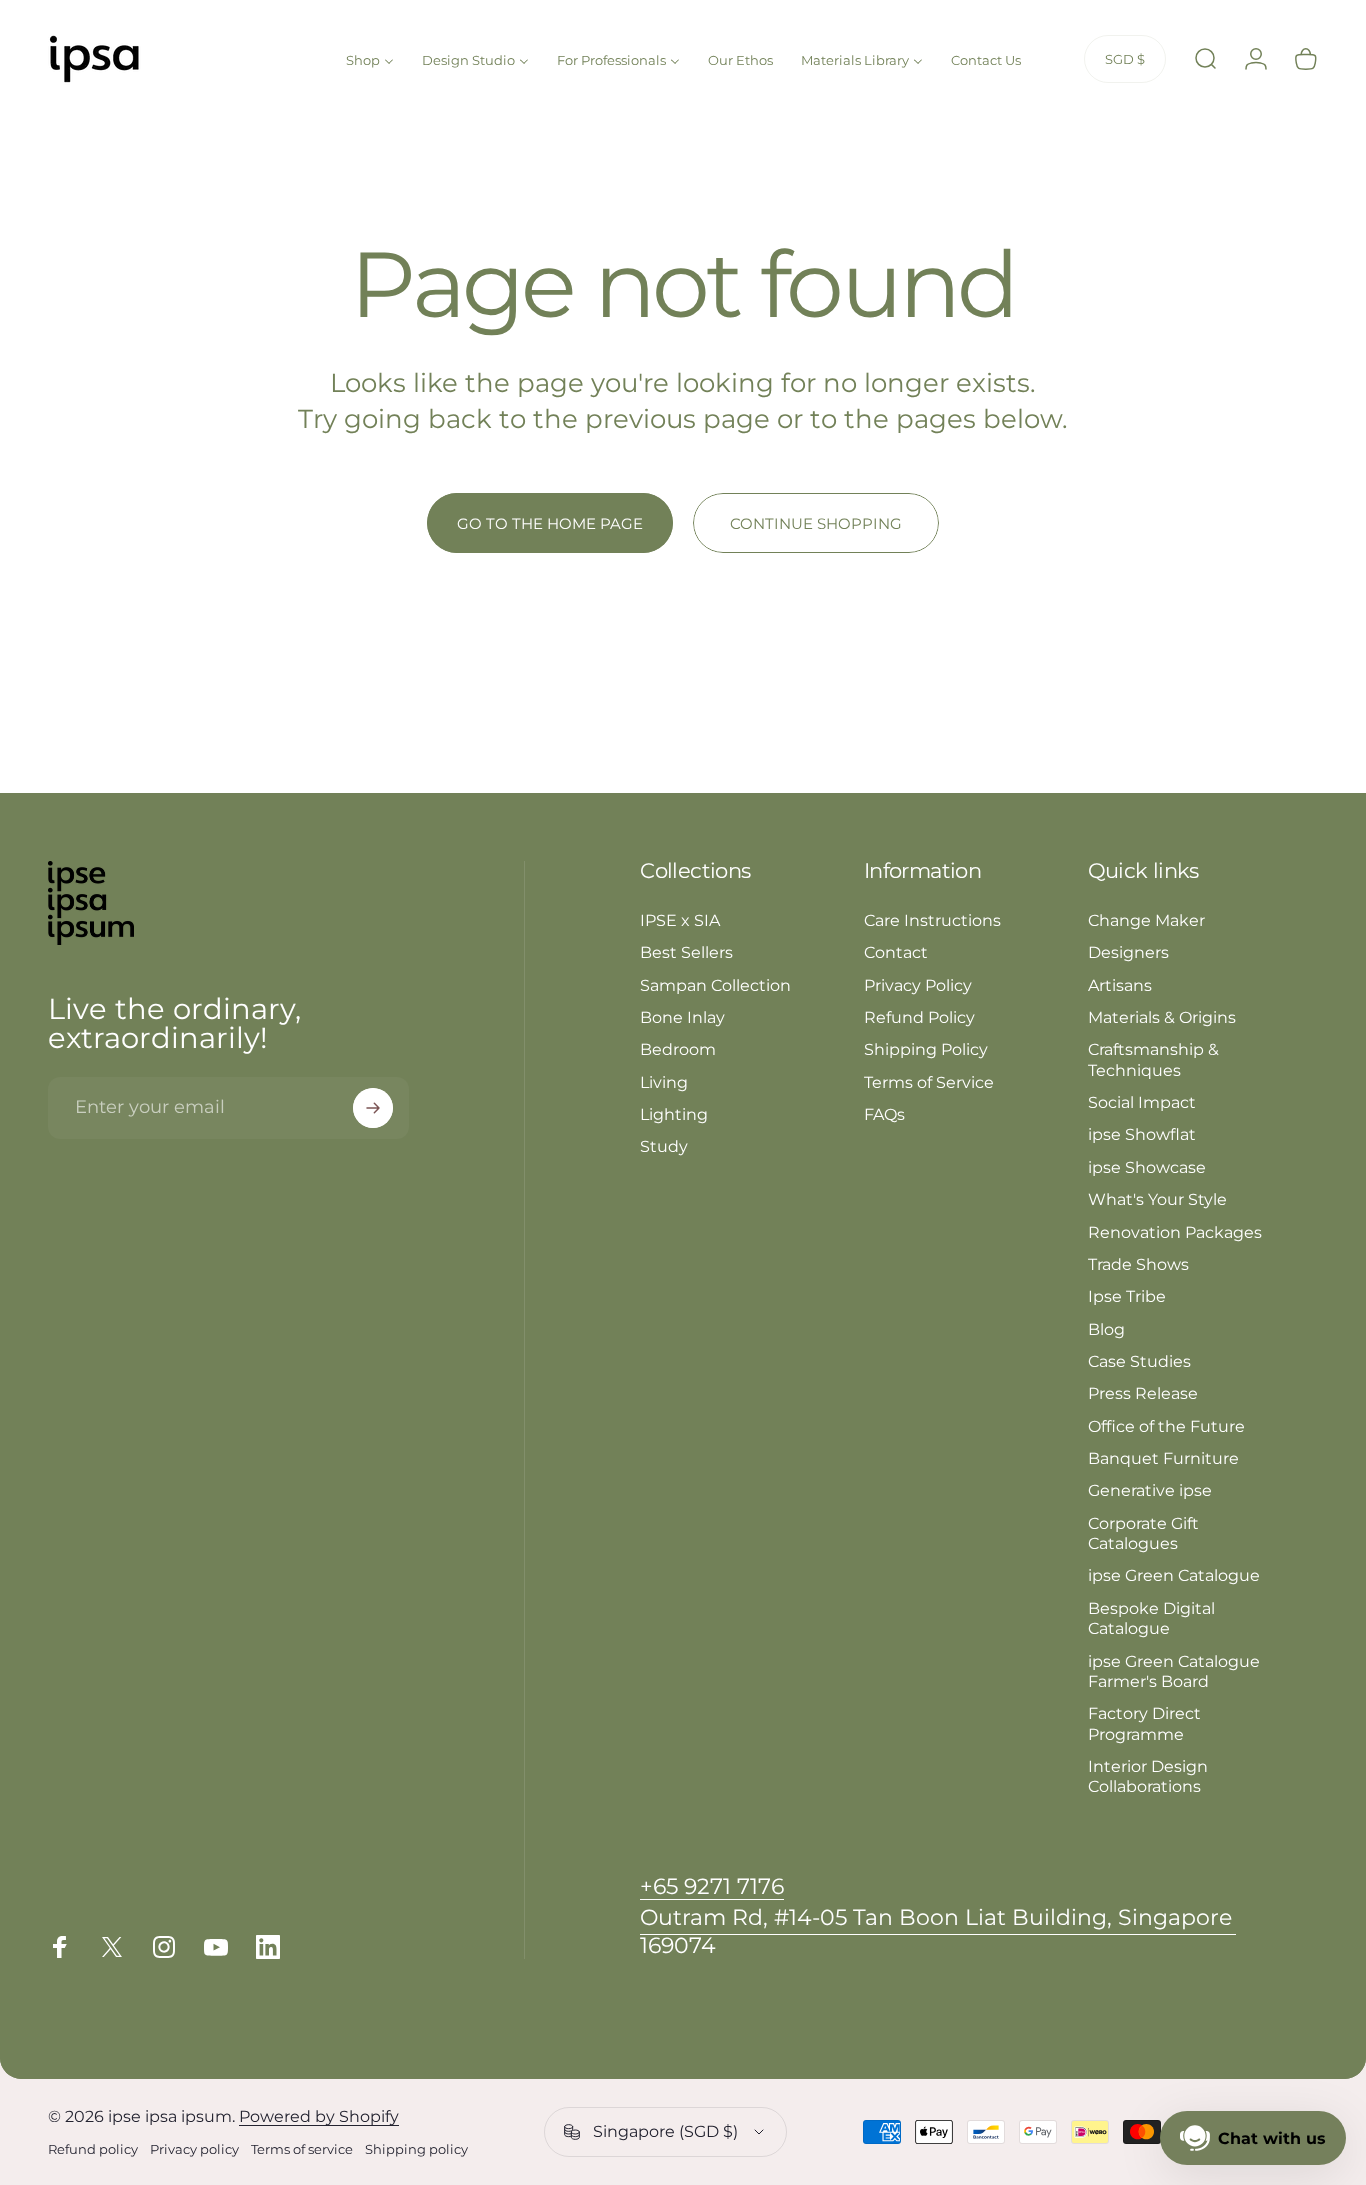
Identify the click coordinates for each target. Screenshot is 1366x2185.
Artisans (1120, 985)
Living (664, 1082)
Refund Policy (919, 1017)
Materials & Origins (1162, 1017)
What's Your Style (1157, 1199)
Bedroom (678, 1049)
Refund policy (93, 2149)
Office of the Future (1166, 1426)
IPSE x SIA (680, 920)
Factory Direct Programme (1144, 1723)
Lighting (674, 1114)
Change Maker (1146, 920)
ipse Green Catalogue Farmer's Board (1174, 1671)
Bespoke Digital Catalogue (1151, 1618)
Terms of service (302, 2149)
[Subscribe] (373, 1108)
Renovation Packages (1175, 1232)
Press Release (1143, 1393)
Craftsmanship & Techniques (1153, 1059)
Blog (1106, 1329)
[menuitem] (370, 58)
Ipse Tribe (1127, 1296)
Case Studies (1139, 1361)
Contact (896, 952)
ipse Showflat (1142, 1134)
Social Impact (1142, 1102)
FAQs (884, 1114)
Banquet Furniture (1163, 1458)
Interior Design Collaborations (1148, 1776)
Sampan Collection (715, 985)
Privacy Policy (918, 985)
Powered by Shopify (319, 2116)
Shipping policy (416, 2149)
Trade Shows (1138, 1264)
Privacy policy (194, 2149)
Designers (1128, 952)
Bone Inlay (682, 1017)
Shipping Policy (926, 1049)
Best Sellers (686, 952)
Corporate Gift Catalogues (1143, 1533)
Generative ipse (1150, 1490)
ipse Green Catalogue (1174, 1575)
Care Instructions (932, 920)
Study (664, 1146)
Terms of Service (929, 1082)
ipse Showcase (1147, 1167)
